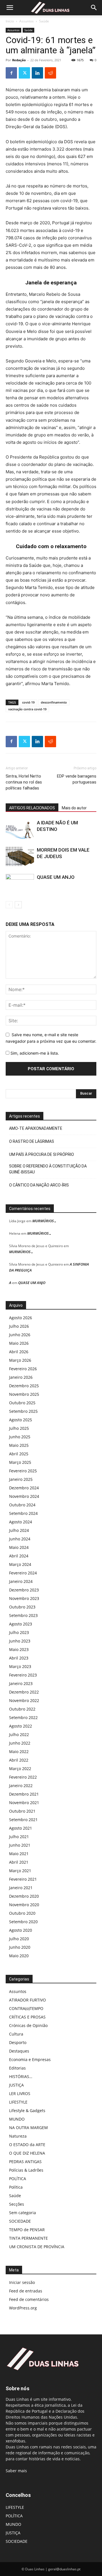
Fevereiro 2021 (23, 1879)
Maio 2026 (19, 1343)
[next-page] (18, 905)
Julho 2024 (19, 1530)
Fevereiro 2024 (23, 1573)
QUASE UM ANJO (56, 877)
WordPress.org (23, 2308)
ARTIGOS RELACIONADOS (32, 808)
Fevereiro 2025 (23, 1471)
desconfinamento (54, 702)
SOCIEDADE (20, 2221)
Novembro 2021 (24, 1803)
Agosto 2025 (21, 1420)
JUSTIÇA (16, 2085)
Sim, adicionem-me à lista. (34, 1053)
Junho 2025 (20, 1437)
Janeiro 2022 (21, 1786)
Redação (19, 60)
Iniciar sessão (22, 2282)
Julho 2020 (19, 1939)
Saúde (44, 21)
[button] (10, 8)
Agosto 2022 (21, 1726)
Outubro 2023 (22, 1607)
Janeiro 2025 (21, 1479)
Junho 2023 (20, 1641)
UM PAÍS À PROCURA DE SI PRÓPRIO (42, 1154)
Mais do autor (74, 808)
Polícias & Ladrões (26, 2170)
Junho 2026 (20, 1335)
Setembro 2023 (23, 1615)
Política (16, 2187)
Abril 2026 (19, 1352)
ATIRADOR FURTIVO (27, 2000)
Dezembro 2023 (24, 1590)
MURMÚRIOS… (44, 1221)
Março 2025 (20, 1462)
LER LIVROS (20, 2093)
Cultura (16, 2034)
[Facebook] (11, 73)
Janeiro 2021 (21, 1888)
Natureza (18, 2136)
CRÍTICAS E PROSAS (27, 2017)
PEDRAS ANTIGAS (25, 2162)
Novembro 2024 (24, 1496)
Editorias (17, 2068)
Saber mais (16, 2471)
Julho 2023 (19, 1632)
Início (10, 21)
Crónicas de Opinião (28, 2025)
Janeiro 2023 (21, 1683)
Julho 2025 (19, 1428)
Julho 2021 (19, 1837)
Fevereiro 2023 (23, 1675)
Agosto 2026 (21, 1318)
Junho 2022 (20, 1743)
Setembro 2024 (23, 1513)
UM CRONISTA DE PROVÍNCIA (37, 2247)
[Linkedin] (37, 73)
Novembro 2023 (24, 1598)
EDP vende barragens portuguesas (77, 779)
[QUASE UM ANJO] (20, 884)
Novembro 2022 (24, 1700)
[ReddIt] (50, 73)
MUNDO (17, 2119)
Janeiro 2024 (21, 1581)
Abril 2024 (19, 1556)
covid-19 (28, 702)
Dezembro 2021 (24, 1794)
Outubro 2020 (22, 1913)
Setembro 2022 (23, 1717)
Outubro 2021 (22, 1811)
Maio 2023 (19, 1649)
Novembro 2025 (24, 1394)
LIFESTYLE (18, 2102)
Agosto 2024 (21, 1522)
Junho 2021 (20, 1845)
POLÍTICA (18, 2179)
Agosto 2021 (21, 1828)
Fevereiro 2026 (23, 1369)
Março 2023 (20, 1666)
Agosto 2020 (21, 1930)
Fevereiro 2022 (23, 1777)
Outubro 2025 (22, 1403)
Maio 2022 (19, 1752)
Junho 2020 (20, 1947)
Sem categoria (23, 2213)
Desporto (18, 2042)
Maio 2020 (19, 1956)
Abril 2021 (19, 1862)
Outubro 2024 (22, 1505)
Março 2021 (20, 1871)
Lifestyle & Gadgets (27, 2111)
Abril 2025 (19, 1454)
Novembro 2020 (24, 1905)
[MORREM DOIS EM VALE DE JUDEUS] (20, 857)
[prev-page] (9, 905)
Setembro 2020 (23, 1922)
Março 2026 (20, 1360)
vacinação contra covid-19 (27, 709)
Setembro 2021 (23, 1820)
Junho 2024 (20, 1539)
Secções (17, 2204)
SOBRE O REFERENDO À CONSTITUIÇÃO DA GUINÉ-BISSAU (48, 1169)
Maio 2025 (19, 1445)
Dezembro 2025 (24, 1386)
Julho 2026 (19, 1326)
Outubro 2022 (22, 1709)
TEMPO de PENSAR (27, 2230)
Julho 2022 (19, 1734)
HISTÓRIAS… (21, 2076)
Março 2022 (20, 1769)
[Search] (94, 8)
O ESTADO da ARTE (27, 2145)
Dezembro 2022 (24, 1692)
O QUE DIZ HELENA (27, 2153)
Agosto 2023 (21, 1624)
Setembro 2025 (23, 1411)
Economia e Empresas (30, 2059)
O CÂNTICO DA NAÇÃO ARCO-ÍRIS (39, 1185)
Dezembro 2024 (24, 1488)
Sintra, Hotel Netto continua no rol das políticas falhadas (24, 782)
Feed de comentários (29, 2299)
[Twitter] (24, 73)
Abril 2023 (19, 1658)
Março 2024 (20, 1564)
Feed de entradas (26, 2291)
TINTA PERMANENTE (28, 2238)
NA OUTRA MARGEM (28, 2128)
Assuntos (26, 21)
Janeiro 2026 (21, 1377)
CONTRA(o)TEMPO (26, 2008)
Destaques (19, 2051)
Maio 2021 (19, 1854)
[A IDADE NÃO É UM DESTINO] (20, 829)
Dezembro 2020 (24, 1896)
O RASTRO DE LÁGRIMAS (32, 1141)
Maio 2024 (19, 1547)
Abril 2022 (19, 1760)
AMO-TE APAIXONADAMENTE (36, 1128)
